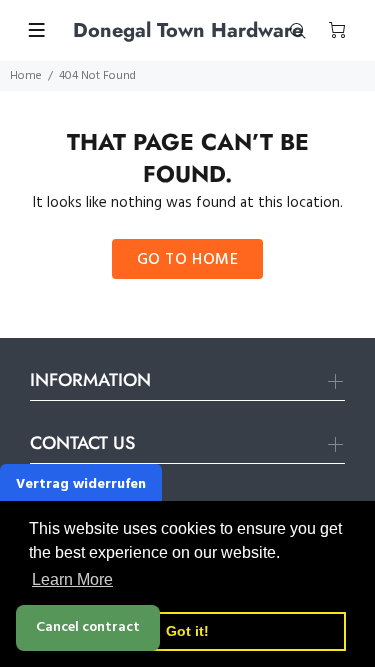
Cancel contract (88, 627)
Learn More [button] (72, 579)
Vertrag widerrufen (81, 484)
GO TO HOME (188, 260)
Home (26, 76)
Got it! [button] (187, 631)
